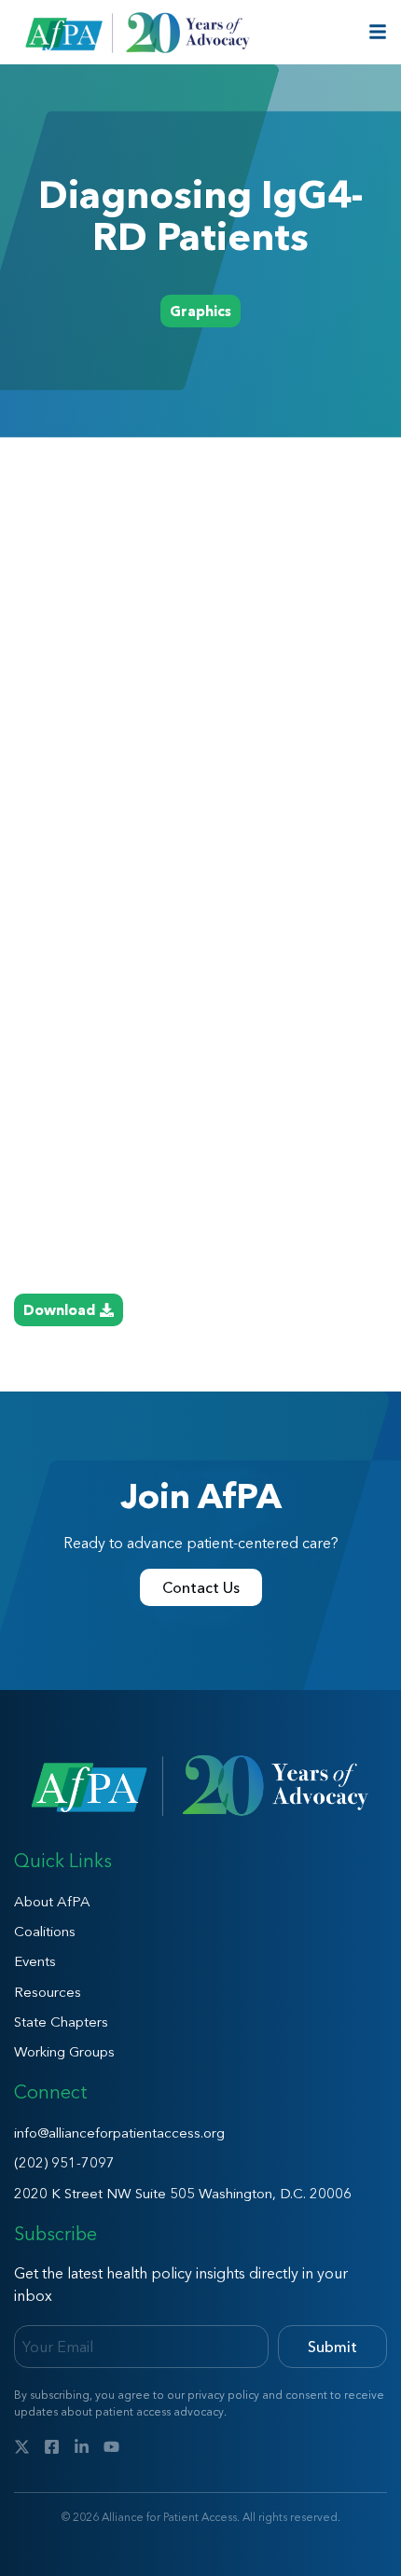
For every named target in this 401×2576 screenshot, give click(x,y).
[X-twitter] (22, 2447)
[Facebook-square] (52, 2447)
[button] (200, 311)
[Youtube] (111, 2447)
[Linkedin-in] (82, 2447)
